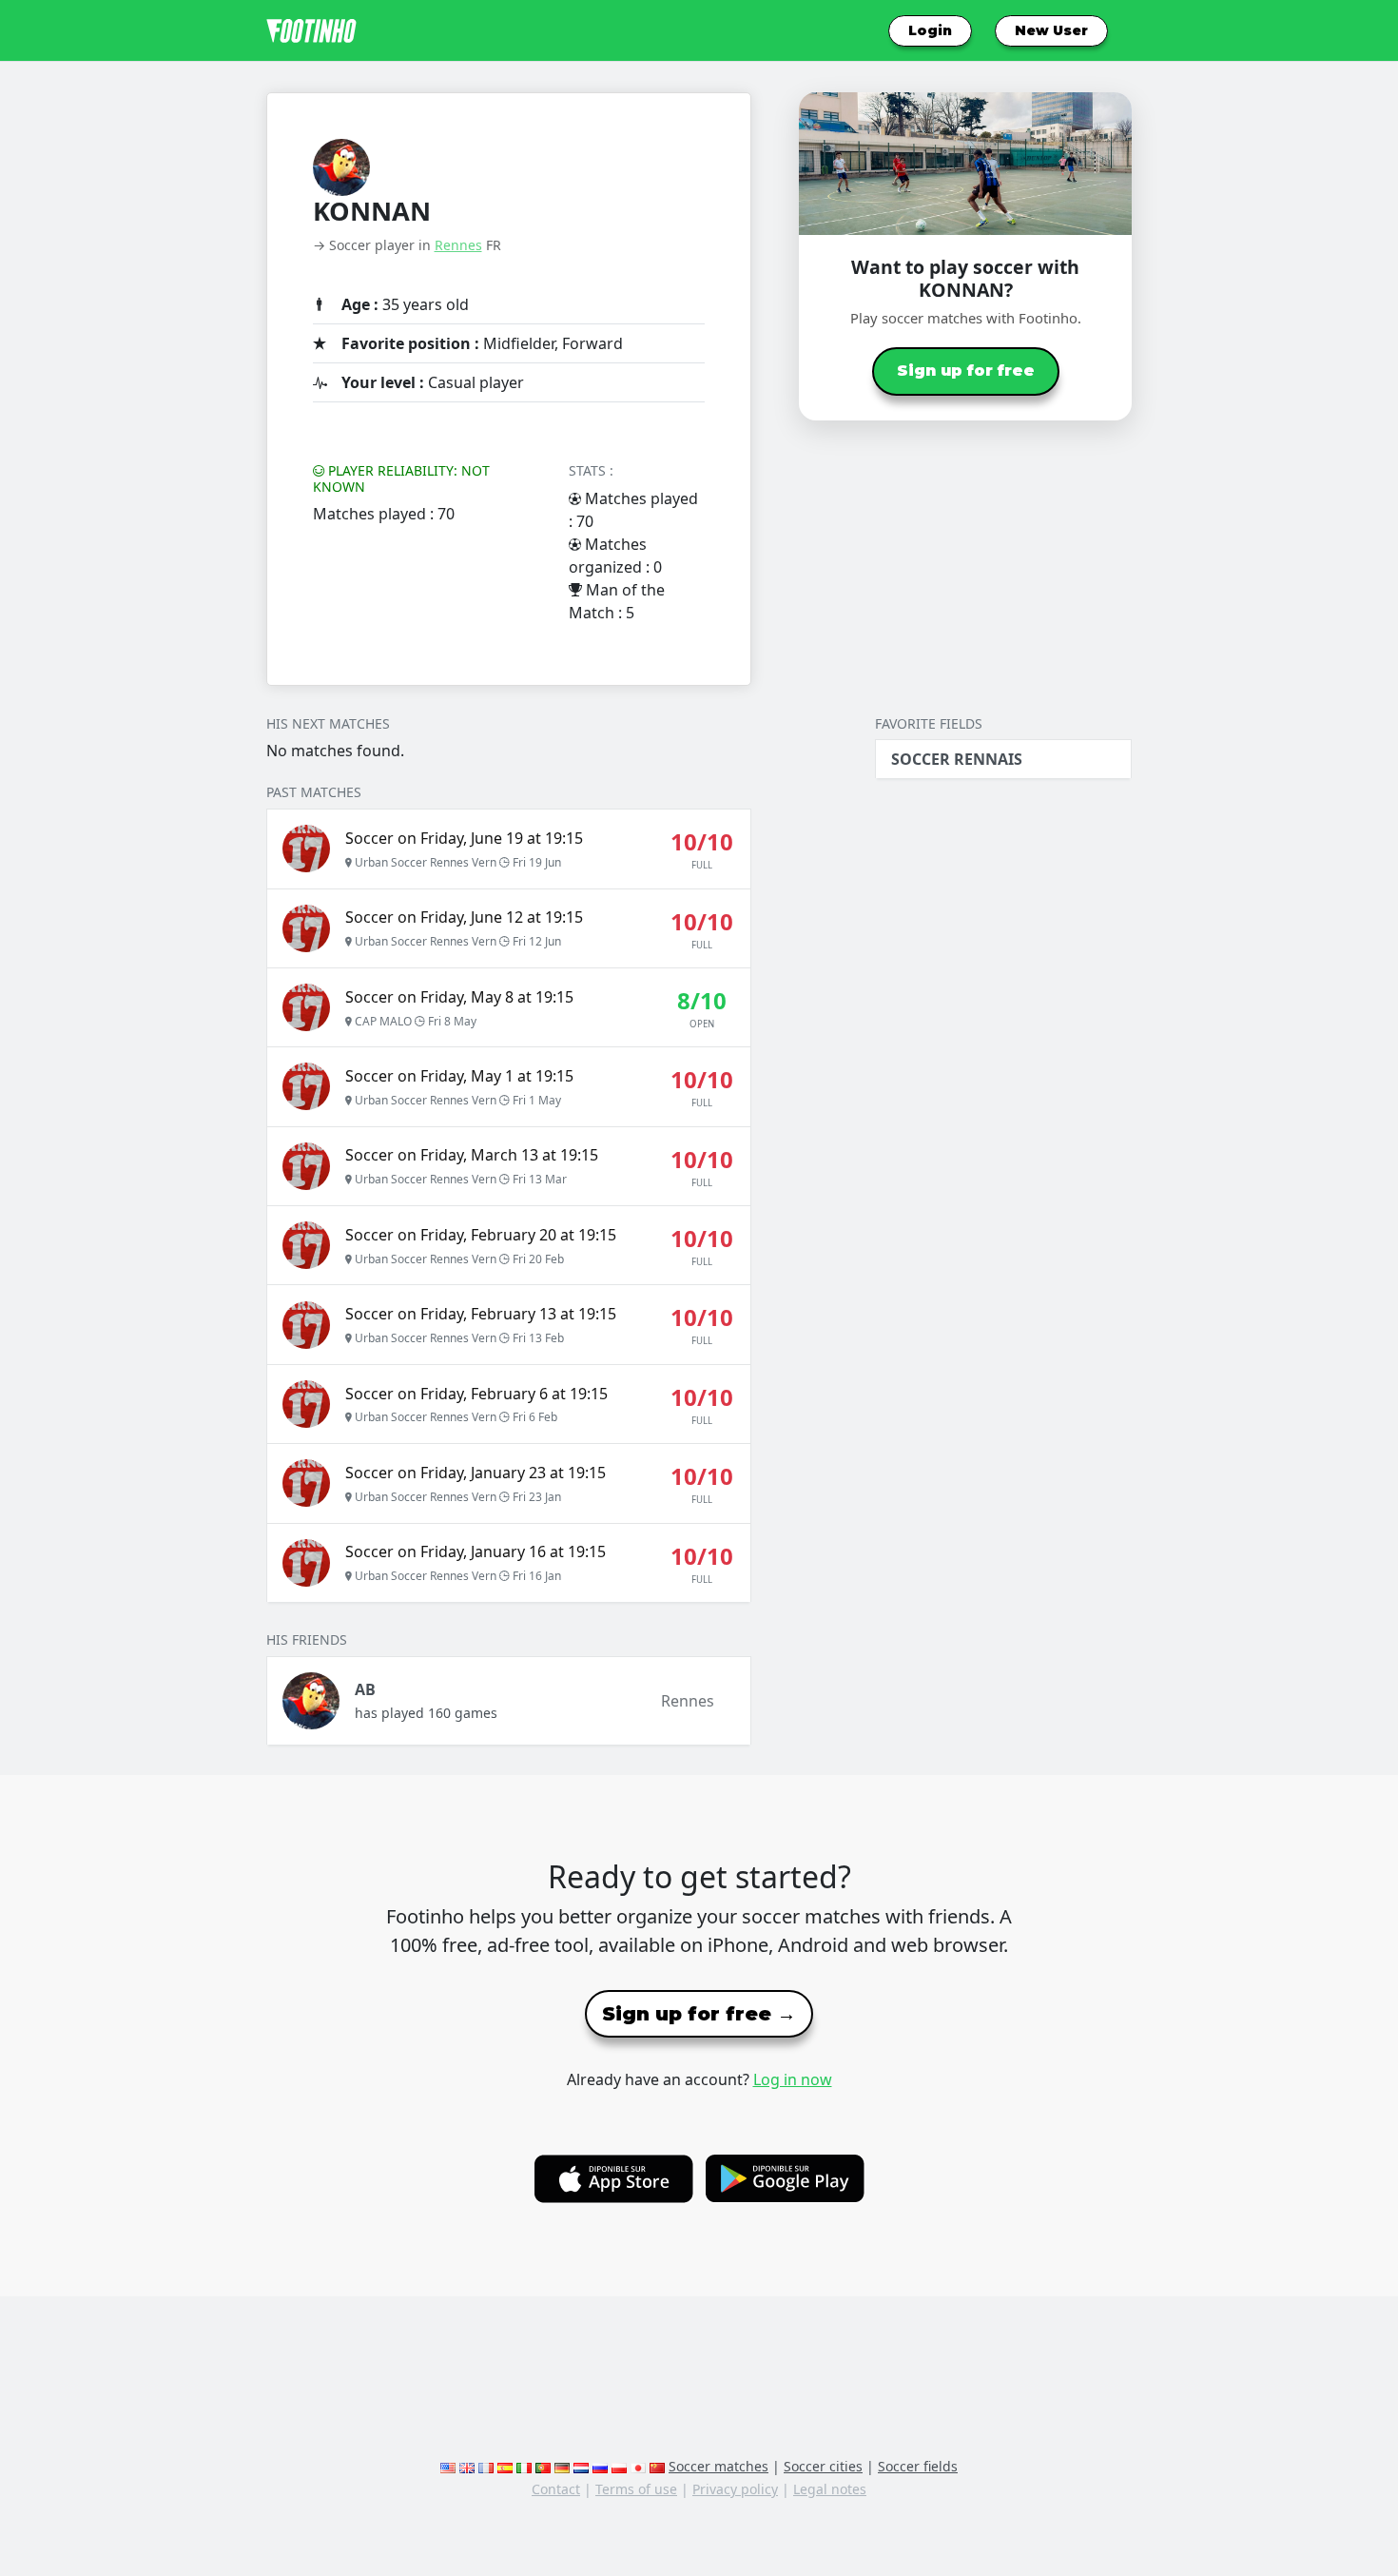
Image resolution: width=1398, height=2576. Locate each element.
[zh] (657, 2466)
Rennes (458, 245)
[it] (524, 2466)
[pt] (543, 2466)
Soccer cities (823, 2466)
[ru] (600, 2466)
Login (930, 30)
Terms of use (636, 2489)
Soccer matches (718, 2466)
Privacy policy (735, 2489)
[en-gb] (467, 2466)
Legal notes (830, 2489)
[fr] (486, 2466)
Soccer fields (918, 2466)
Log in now (793, 2079)
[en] (448, 2466)
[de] (562, 2466)
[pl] (619, 2466)
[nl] (581, 2466)
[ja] (638, 2466)
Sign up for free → (699, 2014)
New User (1051, 30)
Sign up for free (966, 371)
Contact (556, 2489)
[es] (505, 2466)
